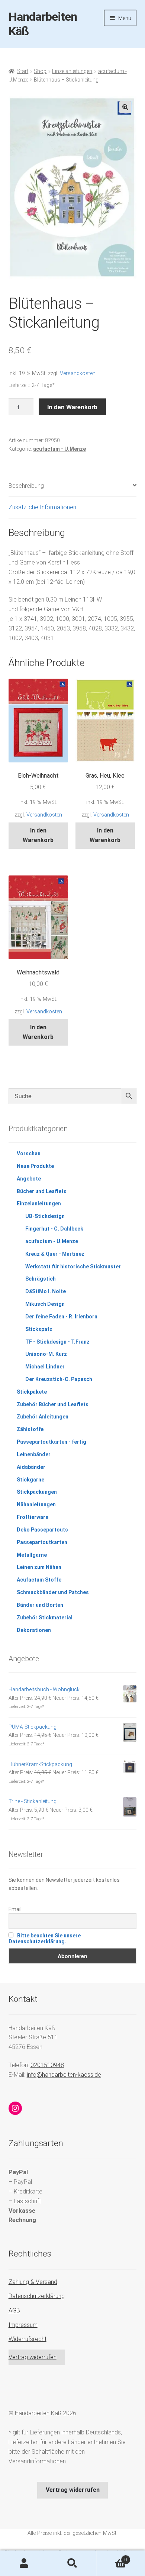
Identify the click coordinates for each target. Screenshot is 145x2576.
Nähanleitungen (36, 1504)
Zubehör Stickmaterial (45, 1618)
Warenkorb (112, 2557)
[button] (125, 107)
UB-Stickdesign (45, 1216)
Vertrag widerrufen (33, 2357)
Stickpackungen (37, 1492)
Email (15, 1909)
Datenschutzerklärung (37, 2296)
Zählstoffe (30, 1429)
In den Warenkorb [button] (38, 835)
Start (23, 71)
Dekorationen (34, 1630)
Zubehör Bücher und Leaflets (53, 1404)
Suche (72, 2563)
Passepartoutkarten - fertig (51, 1442)
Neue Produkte (35, 1166)
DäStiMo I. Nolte (46, 1291)
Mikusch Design (45, 1304)
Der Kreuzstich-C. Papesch (59, 1379)
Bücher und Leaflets (42, 1191)
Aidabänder (31, 1467)
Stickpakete (32, 1392)
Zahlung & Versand (33, 2282)
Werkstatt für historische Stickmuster (73, 1267)
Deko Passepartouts (42, 1530)
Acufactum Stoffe (39, 1580)
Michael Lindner (45, 1367)
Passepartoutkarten (42, 1542)
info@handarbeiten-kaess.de (64, 2075)
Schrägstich (41, 1279)
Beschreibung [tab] (26, 486)
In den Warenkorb (72, 407)
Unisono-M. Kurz (46, 1354)
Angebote (29, 1179)
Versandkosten (78, 373)
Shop (40, 71)
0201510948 (47, 2065)
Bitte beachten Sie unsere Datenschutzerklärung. (45, 1938)
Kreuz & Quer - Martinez (55, 1254)
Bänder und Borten (40, 1605)
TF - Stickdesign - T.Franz (57, 1342)
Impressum (23, 2325)
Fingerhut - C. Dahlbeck (54, 1229)
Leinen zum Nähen (39, 1567)
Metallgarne (32, 1555)
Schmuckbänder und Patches (53, 1592)
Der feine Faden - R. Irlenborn (61, 1317)
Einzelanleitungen (72, 71)
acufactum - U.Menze (59, 449)
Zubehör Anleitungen (43, 1417)
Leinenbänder (34, 1454)
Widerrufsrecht (28, 2339)
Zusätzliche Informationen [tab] (42, 507)
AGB (14, 2310)
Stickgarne (30, 1480)
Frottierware (33, 1517)
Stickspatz (39, 1329)
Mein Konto (24, 2563)
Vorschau (29, 1153)
